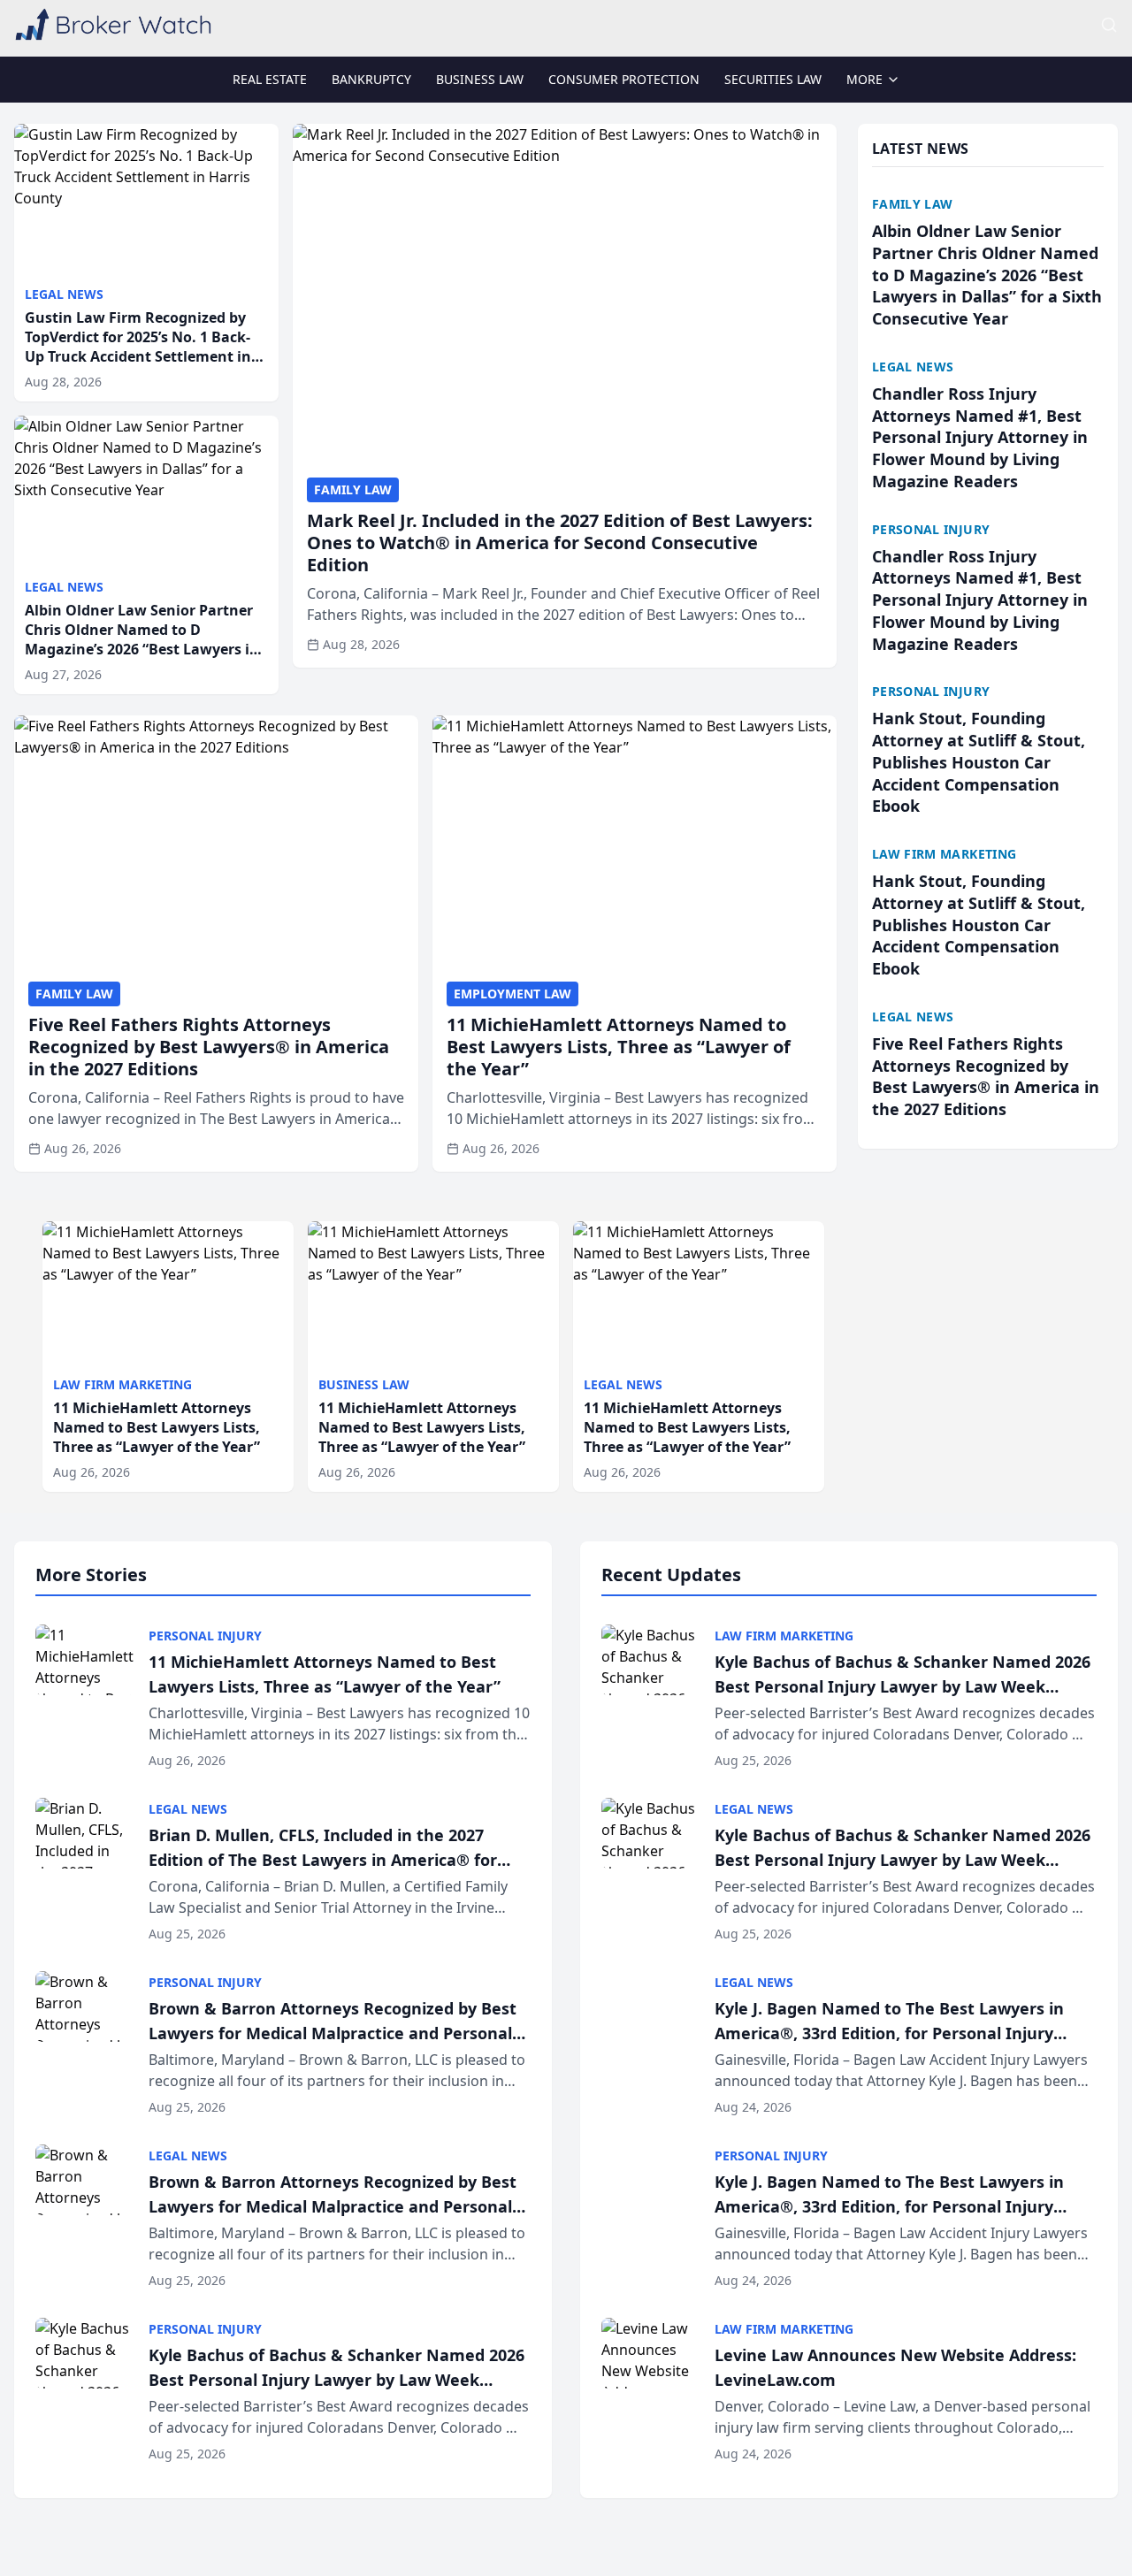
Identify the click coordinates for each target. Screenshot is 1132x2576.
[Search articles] (1109, 25)
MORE (864, 79)
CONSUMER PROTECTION (624, 79)
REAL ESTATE (270, 79)
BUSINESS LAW (480, 79)
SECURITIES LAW (773, 79)
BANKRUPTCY (371, 79)
